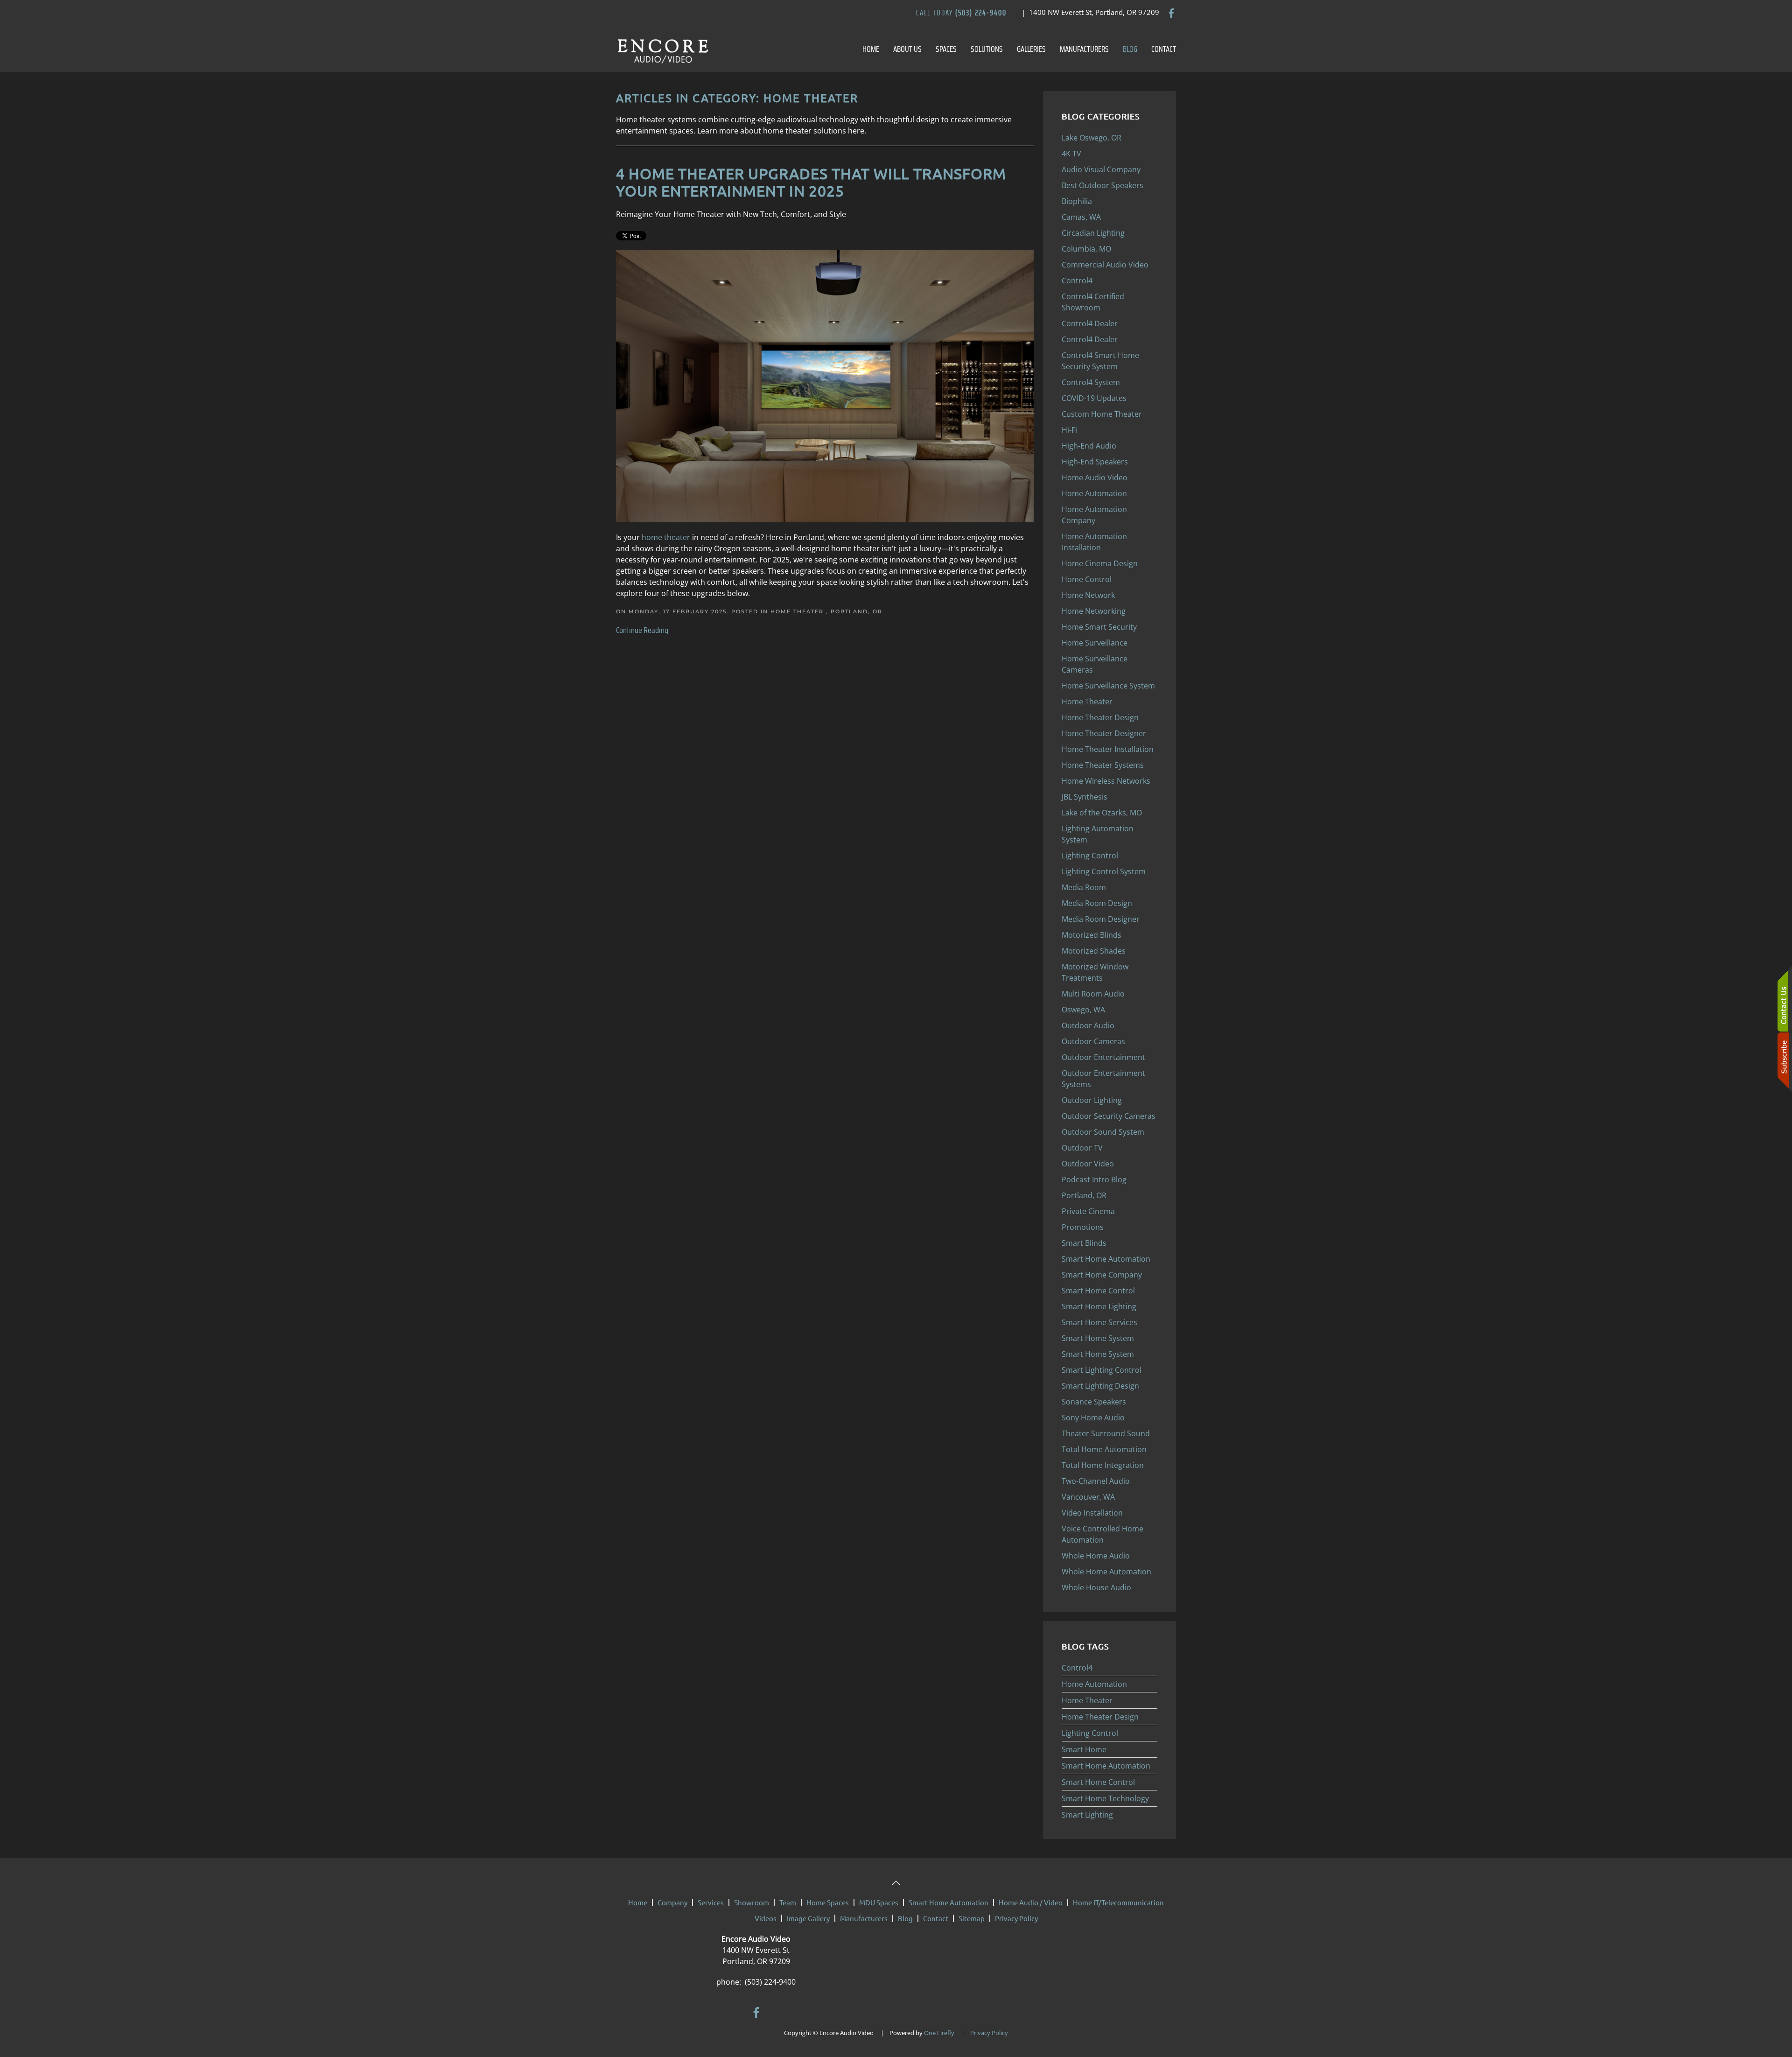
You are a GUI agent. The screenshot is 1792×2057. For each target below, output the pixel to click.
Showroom (752, 1902)
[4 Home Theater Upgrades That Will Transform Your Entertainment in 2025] (825, 385)
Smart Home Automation (1106, 1766)
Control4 (1077, 1668)
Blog (1130, 49)
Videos (766, 1918)
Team (788, 1902)
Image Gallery (808, 1918)
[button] (896, 1883)
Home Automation (1094, 1684)
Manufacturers (1084, 49)
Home (871, 49)
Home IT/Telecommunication (1118, 1902)
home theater (666, 537)
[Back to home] (663, 49)
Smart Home (1084, 1749)
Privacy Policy (1016, 1918)
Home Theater (798, 611)
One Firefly (939, 2033)
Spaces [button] (946, 49)
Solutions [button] (987, 49)
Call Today (961, 13)
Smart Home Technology (1105, 1798)
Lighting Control (1090, 1733)
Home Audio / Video (1031, 1902)
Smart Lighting (1087, 1815)
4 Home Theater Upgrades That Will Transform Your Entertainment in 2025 (811, 182)
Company (672, 1902)
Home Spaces (828, 1902)
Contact (1164, 49)
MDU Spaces (879, 1902)
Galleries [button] (1031, 49)
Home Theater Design (1100, 1717)
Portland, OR (857, 611)
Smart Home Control (1098, 1782)
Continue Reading (642, 630)
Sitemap (972, 1918)
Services (711, 1902)
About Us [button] (907, 49)
